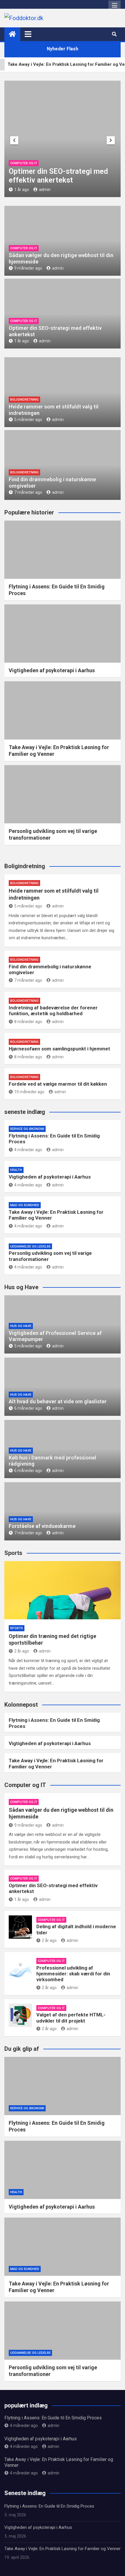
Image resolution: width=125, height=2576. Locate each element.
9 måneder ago (28, 268)
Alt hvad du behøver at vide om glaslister (58, 1401)
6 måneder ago (28, 1408)
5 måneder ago (28, 420)
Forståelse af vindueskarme (42, 1526)
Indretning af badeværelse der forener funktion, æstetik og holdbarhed (53, 1011)
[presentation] (14, 140)
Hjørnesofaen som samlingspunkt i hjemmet (59, 1049)
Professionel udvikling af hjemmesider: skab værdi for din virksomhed (73, 1974)
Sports (17, 1628)
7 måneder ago (28, 492)
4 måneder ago (28, 1150)
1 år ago (22, 341)
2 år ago (101, 190)
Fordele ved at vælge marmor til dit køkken (58, 1084)
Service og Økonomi (27, 1129)
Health (16, 1170)
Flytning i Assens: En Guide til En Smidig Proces (53, 2418)
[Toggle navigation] (28, 34)
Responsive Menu (115, 6)
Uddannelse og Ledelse (30, 1247)
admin (58, 268)
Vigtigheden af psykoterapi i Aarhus (52, 670)
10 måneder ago (29, 1092)
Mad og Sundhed (25, 1205)
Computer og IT (103, 163)
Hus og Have (21, 1326)
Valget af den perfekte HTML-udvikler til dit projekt (71, 2018)
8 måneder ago (28, 1022)
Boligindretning (24, 400)
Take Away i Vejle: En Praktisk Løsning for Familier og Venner (63, 2549)
